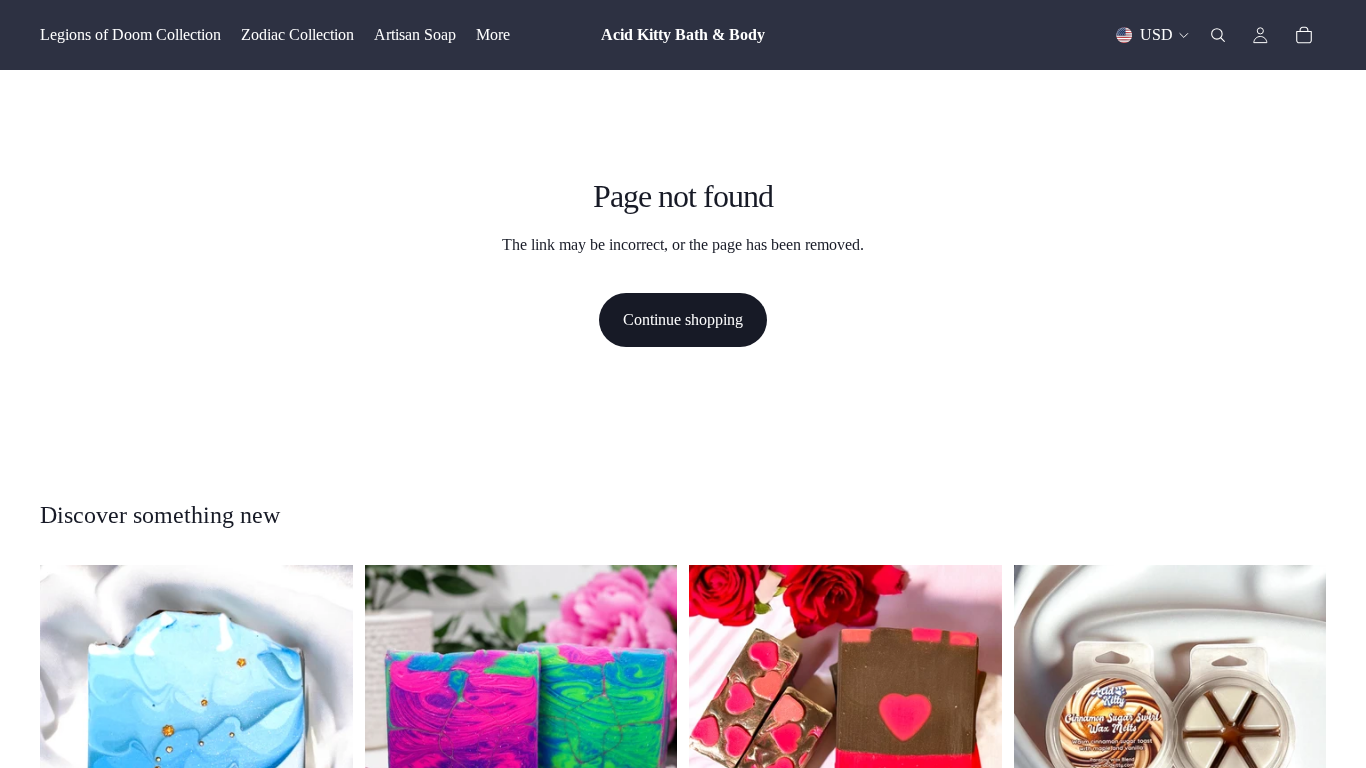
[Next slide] (647, 721)
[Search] (1218, 35)
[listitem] (493, 35)
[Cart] (1304, 35)
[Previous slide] (395, 721)
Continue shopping (683, 319)
